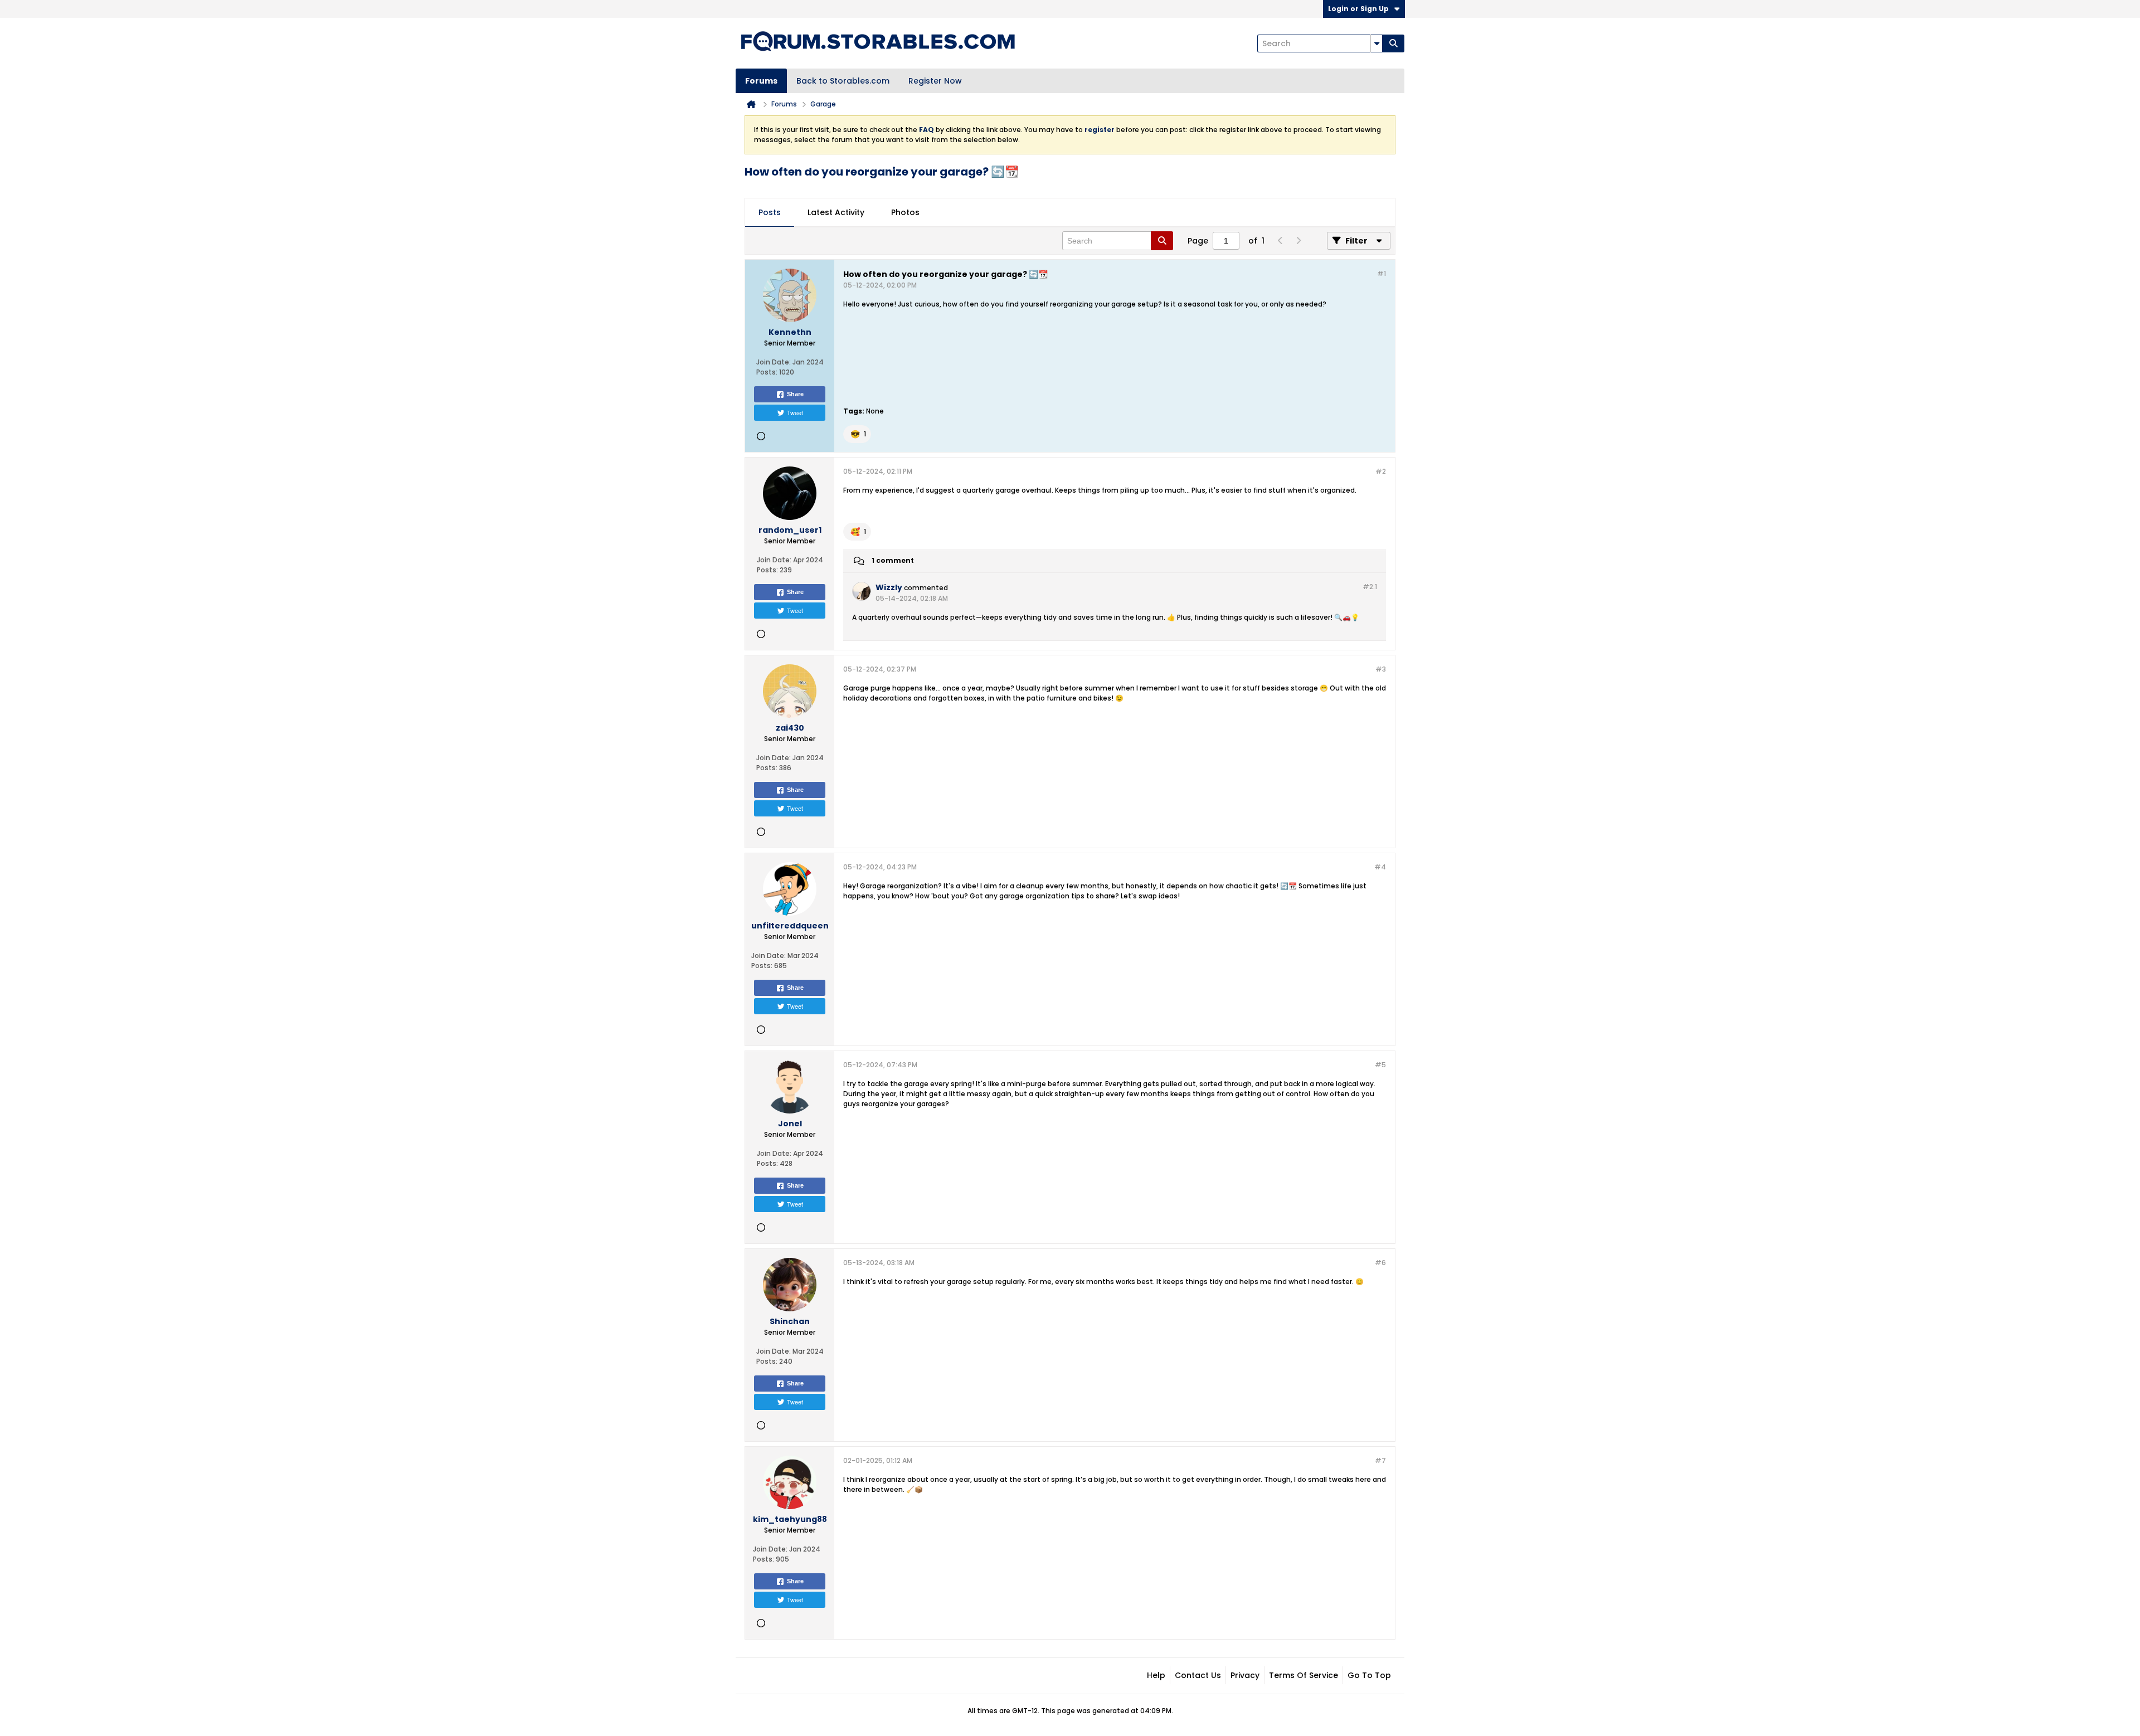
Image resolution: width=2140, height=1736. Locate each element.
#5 (1380, 1065)
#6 (1380, 1263)
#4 (1380, 867)
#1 (1382, 273)
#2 (1381, 471)
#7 (1380, 1460)
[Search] (1393, 43)
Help (1156, 1675)
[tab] (770, 213)
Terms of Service (1304, 1675)
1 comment (893, 560)
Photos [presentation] (905, 212)
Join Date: (774, 362)
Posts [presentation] (770, 212)
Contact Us (1198, 1675)
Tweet (795, 412)
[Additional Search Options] (1377, 43)
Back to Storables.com (843, 81)
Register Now (935, 81)
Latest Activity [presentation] (836, 212)
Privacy (1245, 1675)
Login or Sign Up (1358, 9)
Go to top (1369, 1675)
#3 (1381, 669)
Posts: (767, 372)
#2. (1370, 587)
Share (795, 394)
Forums (761, 81)
